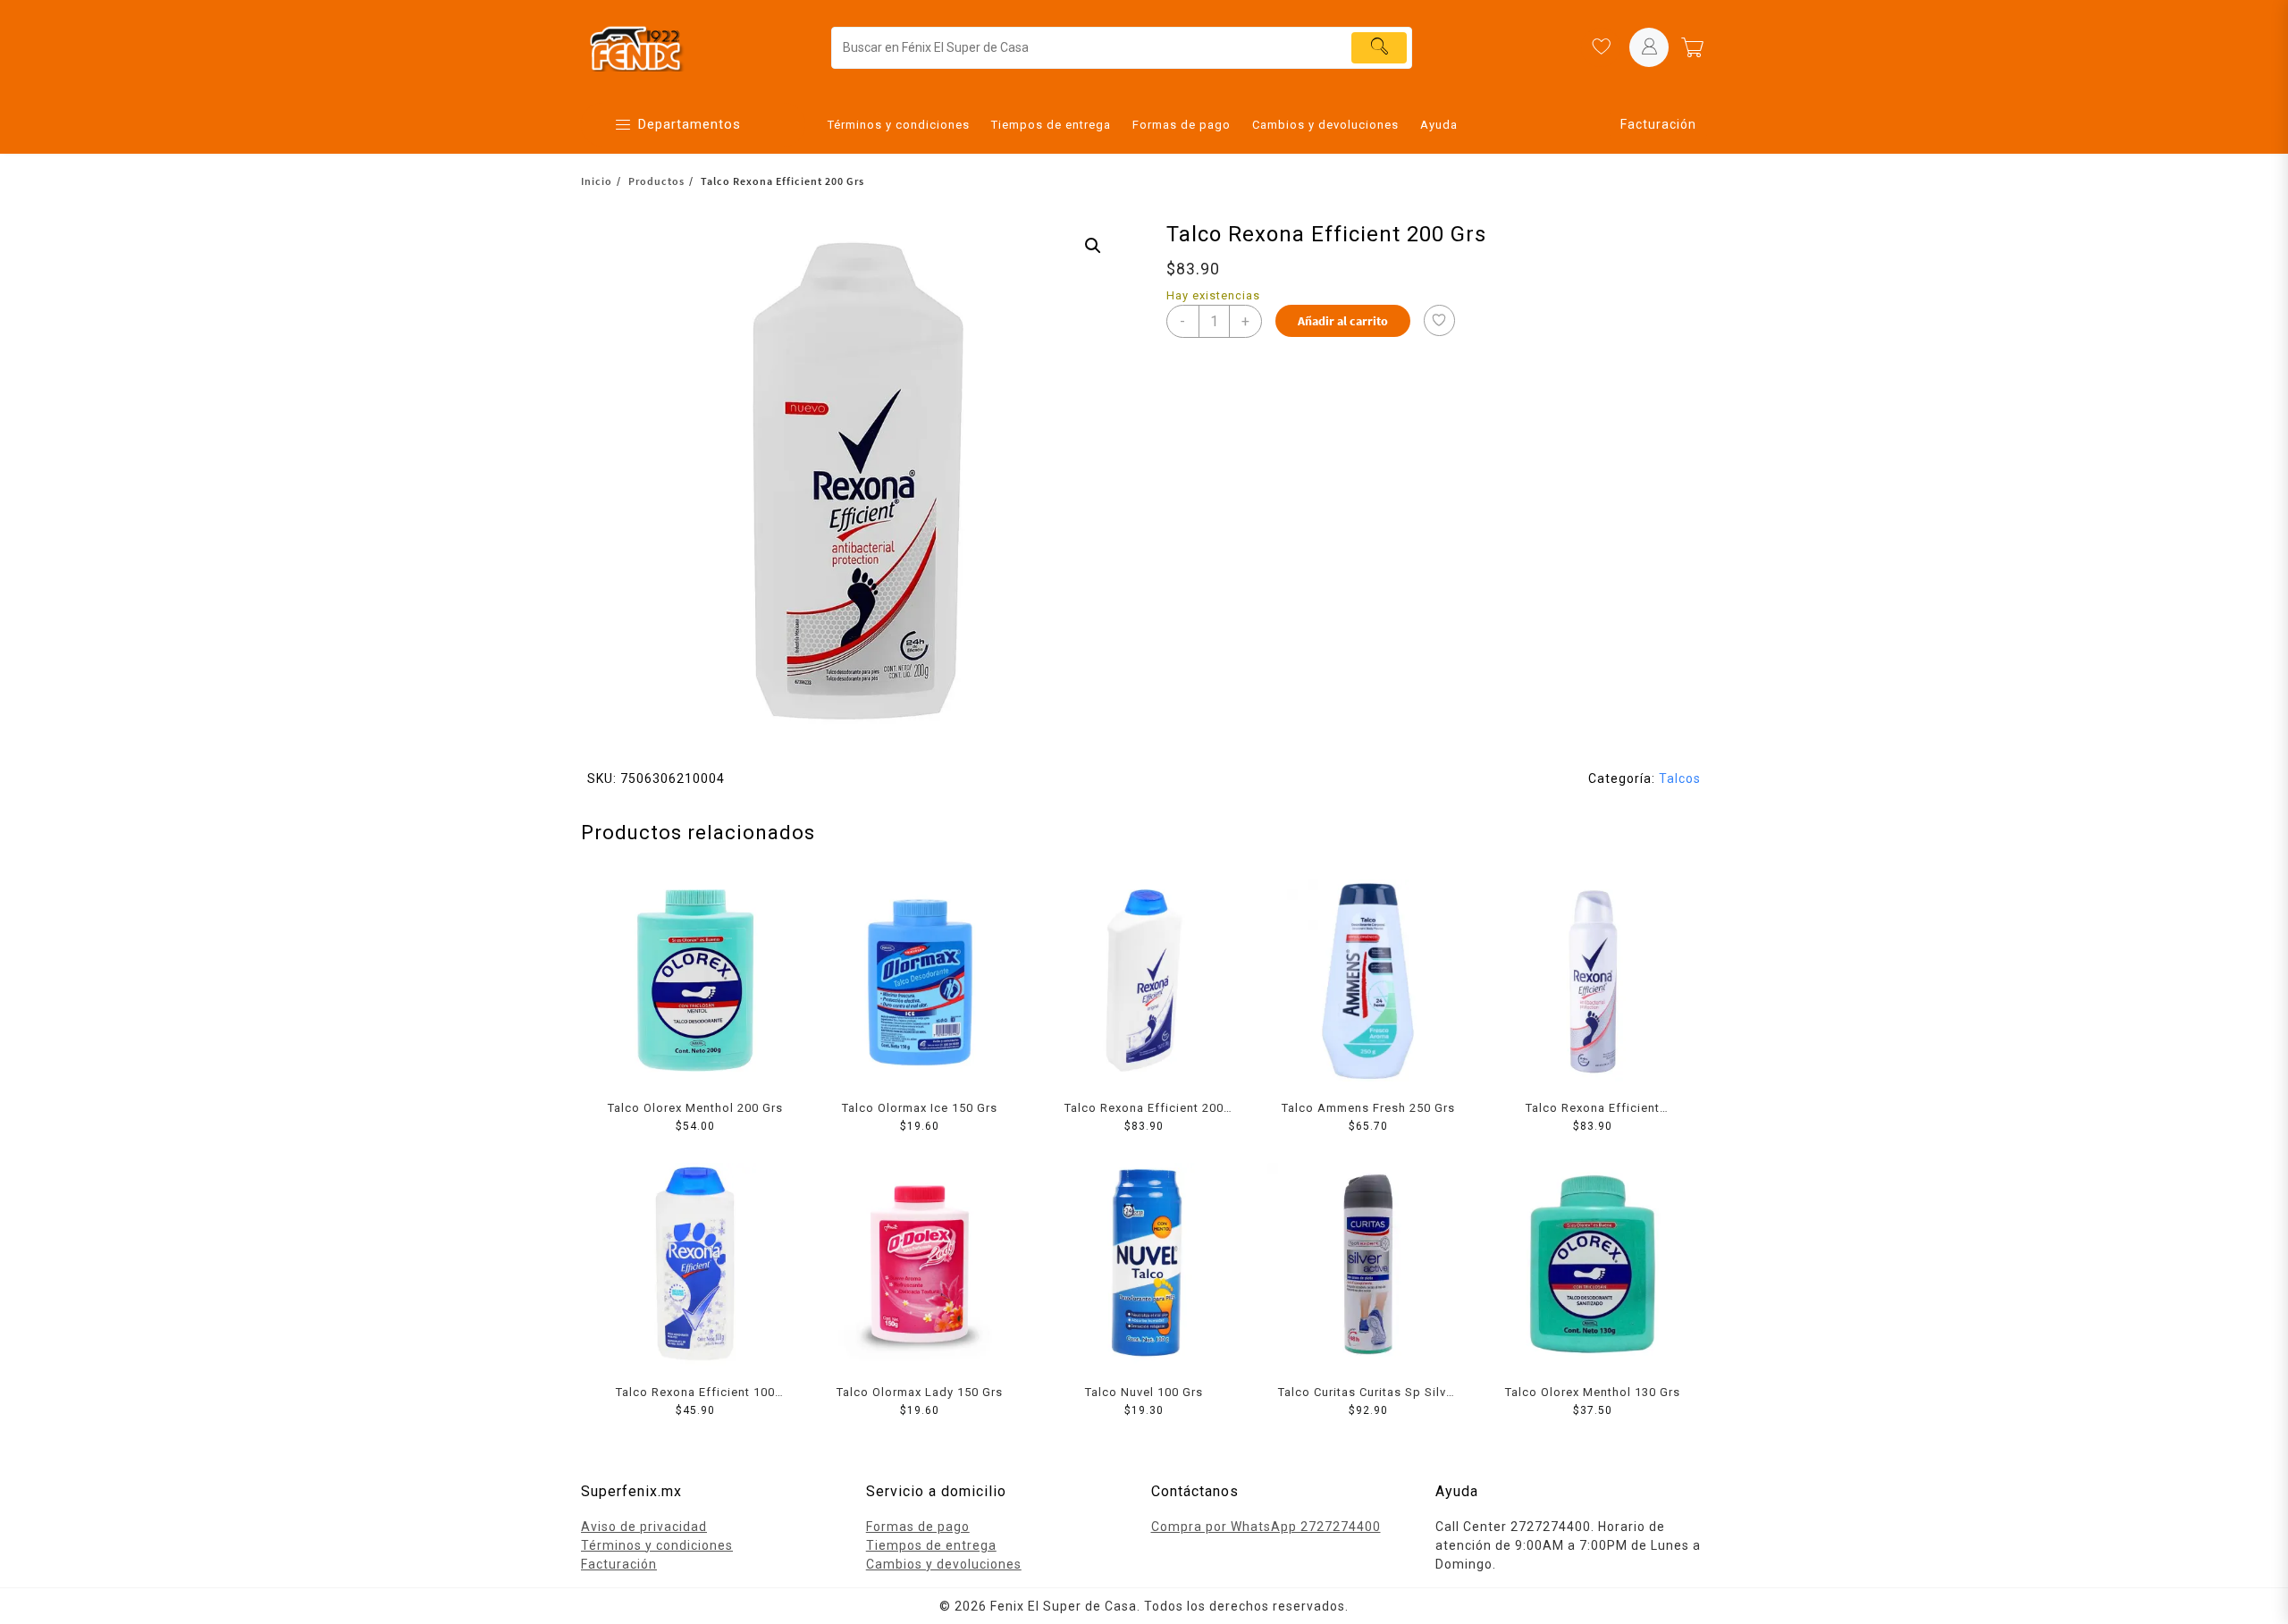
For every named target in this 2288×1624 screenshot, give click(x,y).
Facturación (1658, 124)
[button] (1093, 246)
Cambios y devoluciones (944, 1564)
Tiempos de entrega (931, 1545)
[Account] (1649, 47)
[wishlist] (1601, 47)
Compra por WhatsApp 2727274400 (1266, 1527)
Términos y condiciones (657, 1545)
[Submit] (1379, 48)
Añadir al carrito (1343, 321)
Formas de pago (918, 1527)
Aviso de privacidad (644, 1527)
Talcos (1680, 778)
